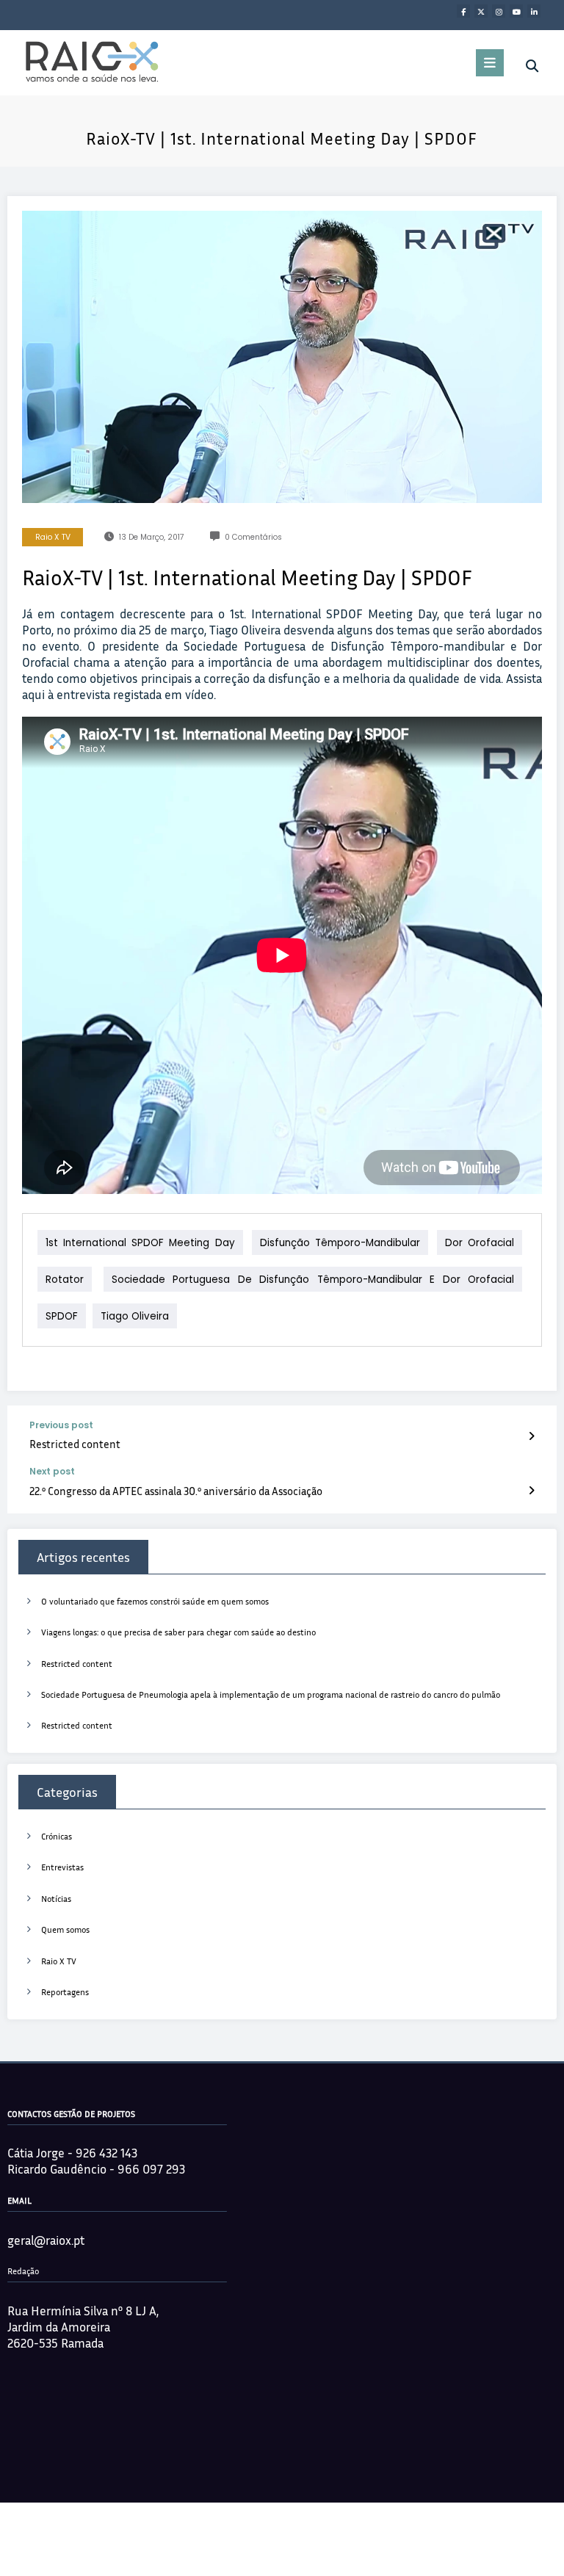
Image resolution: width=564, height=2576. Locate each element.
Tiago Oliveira (135, 1316)
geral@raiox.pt (46, 2240)
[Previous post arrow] (531, 1436)
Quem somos (65, 1929)
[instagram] (499, 11)
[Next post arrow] (531, 1490)
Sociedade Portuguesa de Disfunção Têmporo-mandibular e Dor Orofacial (313, 1280)
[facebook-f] (463, 11)
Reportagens (65, 1992)
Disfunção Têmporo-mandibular (340, 1243)
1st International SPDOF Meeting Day (140, 1243)
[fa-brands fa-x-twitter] (481, 11)
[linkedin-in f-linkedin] (534, 11)
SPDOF (62, 1316)
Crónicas (57, 1836)
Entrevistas (62, 1867)
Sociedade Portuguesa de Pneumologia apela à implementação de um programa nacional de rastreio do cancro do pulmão (271, 1694)
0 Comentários (253, 537)
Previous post (61, 1425)
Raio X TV (53, 537)
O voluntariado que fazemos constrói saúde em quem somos (155, 1601)
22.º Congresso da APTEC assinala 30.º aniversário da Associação (176, 1491)
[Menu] (490, 63)
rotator (65, 1280)
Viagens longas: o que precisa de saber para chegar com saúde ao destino (178, 1632)
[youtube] (516, 11)
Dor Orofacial (480, 1243)
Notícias (56, 1899)
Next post (52, 1472)
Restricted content (75, 1444)
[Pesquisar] (532, 66)
